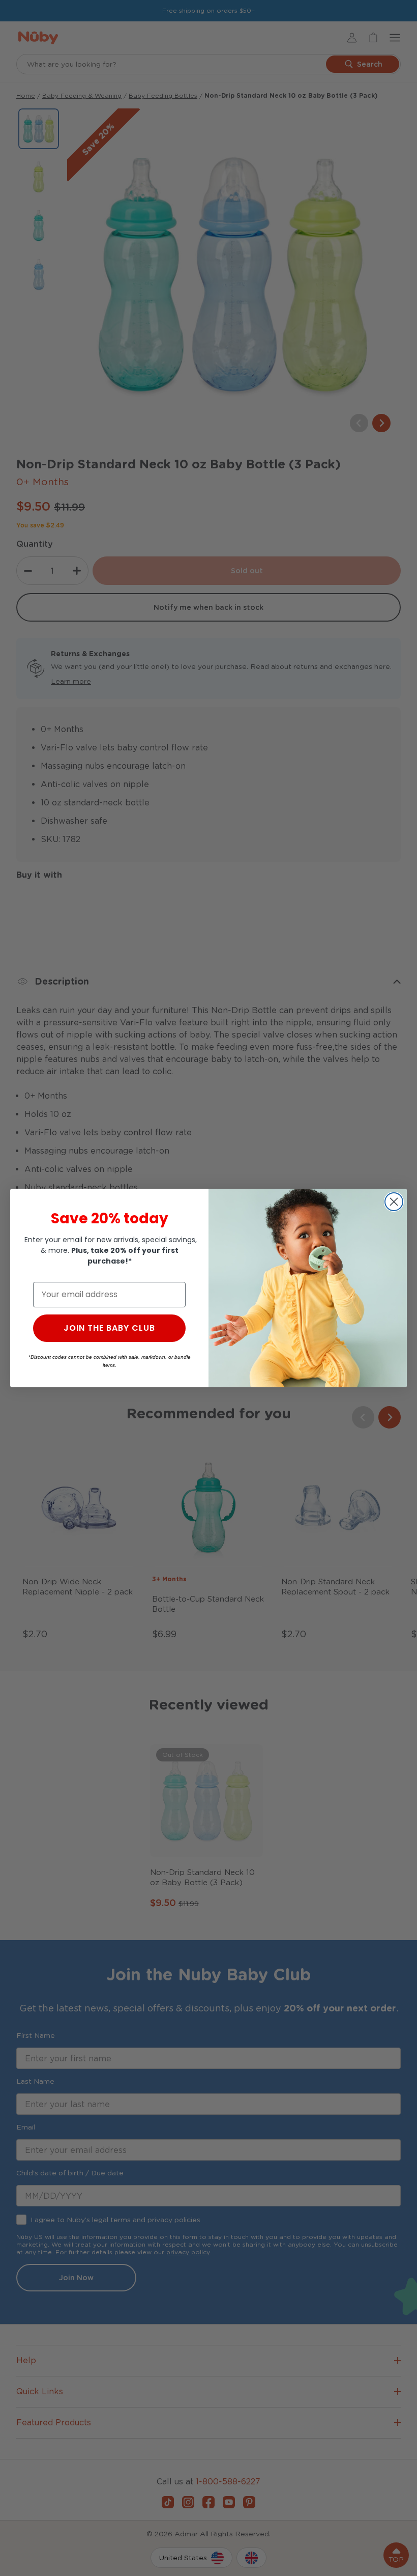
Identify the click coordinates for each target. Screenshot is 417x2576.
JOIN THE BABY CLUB (109, 1328)
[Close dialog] (394, 1202)
